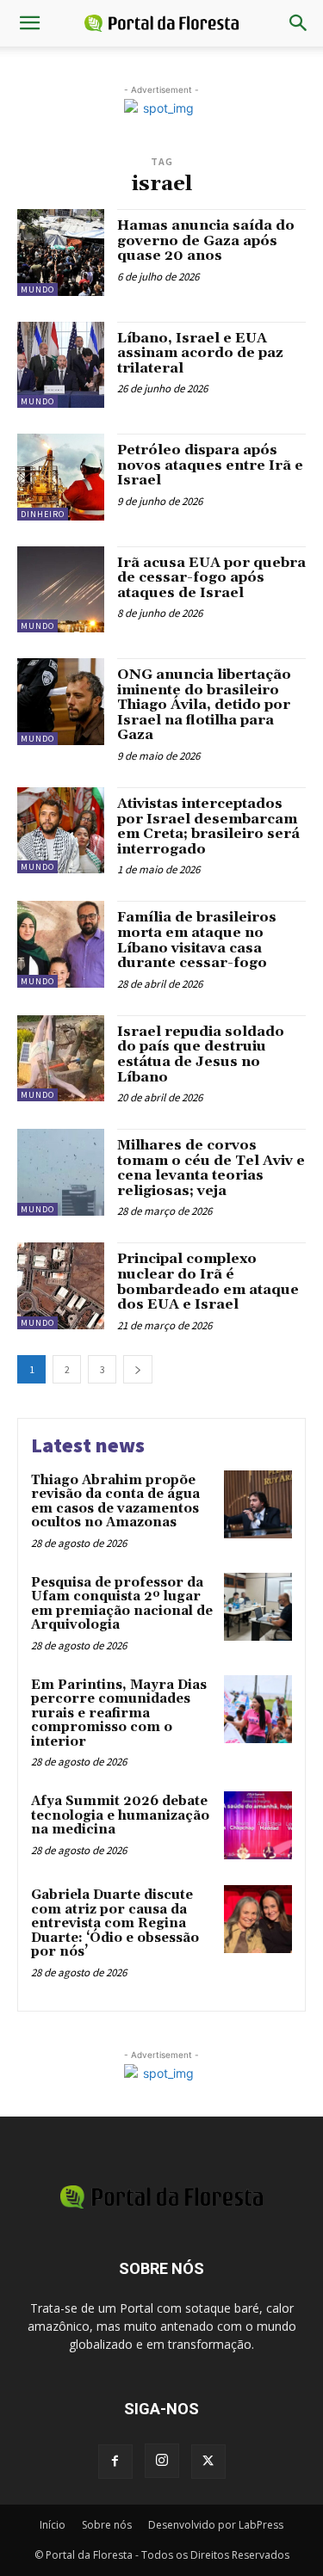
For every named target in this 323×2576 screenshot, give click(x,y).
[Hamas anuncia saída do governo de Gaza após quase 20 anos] (61, 253)
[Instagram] (162, 2461)
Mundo (37, 290)
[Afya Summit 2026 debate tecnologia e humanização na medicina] (258, 1825)
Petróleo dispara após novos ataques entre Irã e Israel (210, 465)
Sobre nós (107, 2525)
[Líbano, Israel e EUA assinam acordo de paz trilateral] (61, 365)
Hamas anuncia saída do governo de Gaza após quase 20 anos (206, 240)
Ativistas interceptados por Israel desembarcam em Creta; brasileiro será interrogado (208, 826)
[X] (208, 2462)
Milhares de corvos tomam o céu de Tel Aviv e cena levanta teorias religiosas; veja (211, 1168)
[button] (29, 23)
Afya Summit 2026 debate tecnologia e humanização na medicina (120, 1815)
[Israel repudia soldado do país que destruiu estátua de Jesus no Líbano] (61, 1059)
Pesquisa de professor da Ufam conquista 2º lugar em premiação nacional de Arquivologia (122, 1604)
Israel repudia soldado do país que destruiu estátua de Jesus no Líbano (201, 1054)
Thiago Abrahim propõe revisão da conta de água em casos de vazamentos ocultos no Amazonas (115, 1502)
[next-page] (138, 1369)
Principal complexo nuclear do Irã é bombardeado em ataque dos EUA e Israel (208, 1282)
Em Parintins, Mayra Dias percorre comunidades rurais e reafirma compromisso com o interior (119, 1713)
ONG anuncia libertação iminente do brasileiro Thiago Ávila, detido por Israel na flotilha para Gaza (204, 705)
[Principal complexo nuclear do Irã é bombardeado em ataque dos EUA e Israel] (61, 1286)
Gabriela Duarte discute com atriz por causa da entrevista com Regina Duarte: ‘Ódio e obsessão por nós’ (115, 1923)
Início (53, 2525)
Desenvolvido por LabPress (216, 2525)
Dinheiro (43, 514)
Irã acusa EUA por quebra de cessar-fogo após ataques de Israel (211, 578)
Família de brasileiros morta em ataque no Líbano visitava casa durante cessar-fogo (197, 940)
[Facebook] (115, 2462)
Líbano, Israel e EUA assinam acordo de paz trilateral (200, 353)
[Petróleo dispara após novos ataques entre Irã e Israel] (61, 477)
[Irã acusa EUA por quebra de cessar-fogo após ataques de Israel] (61, 590)
